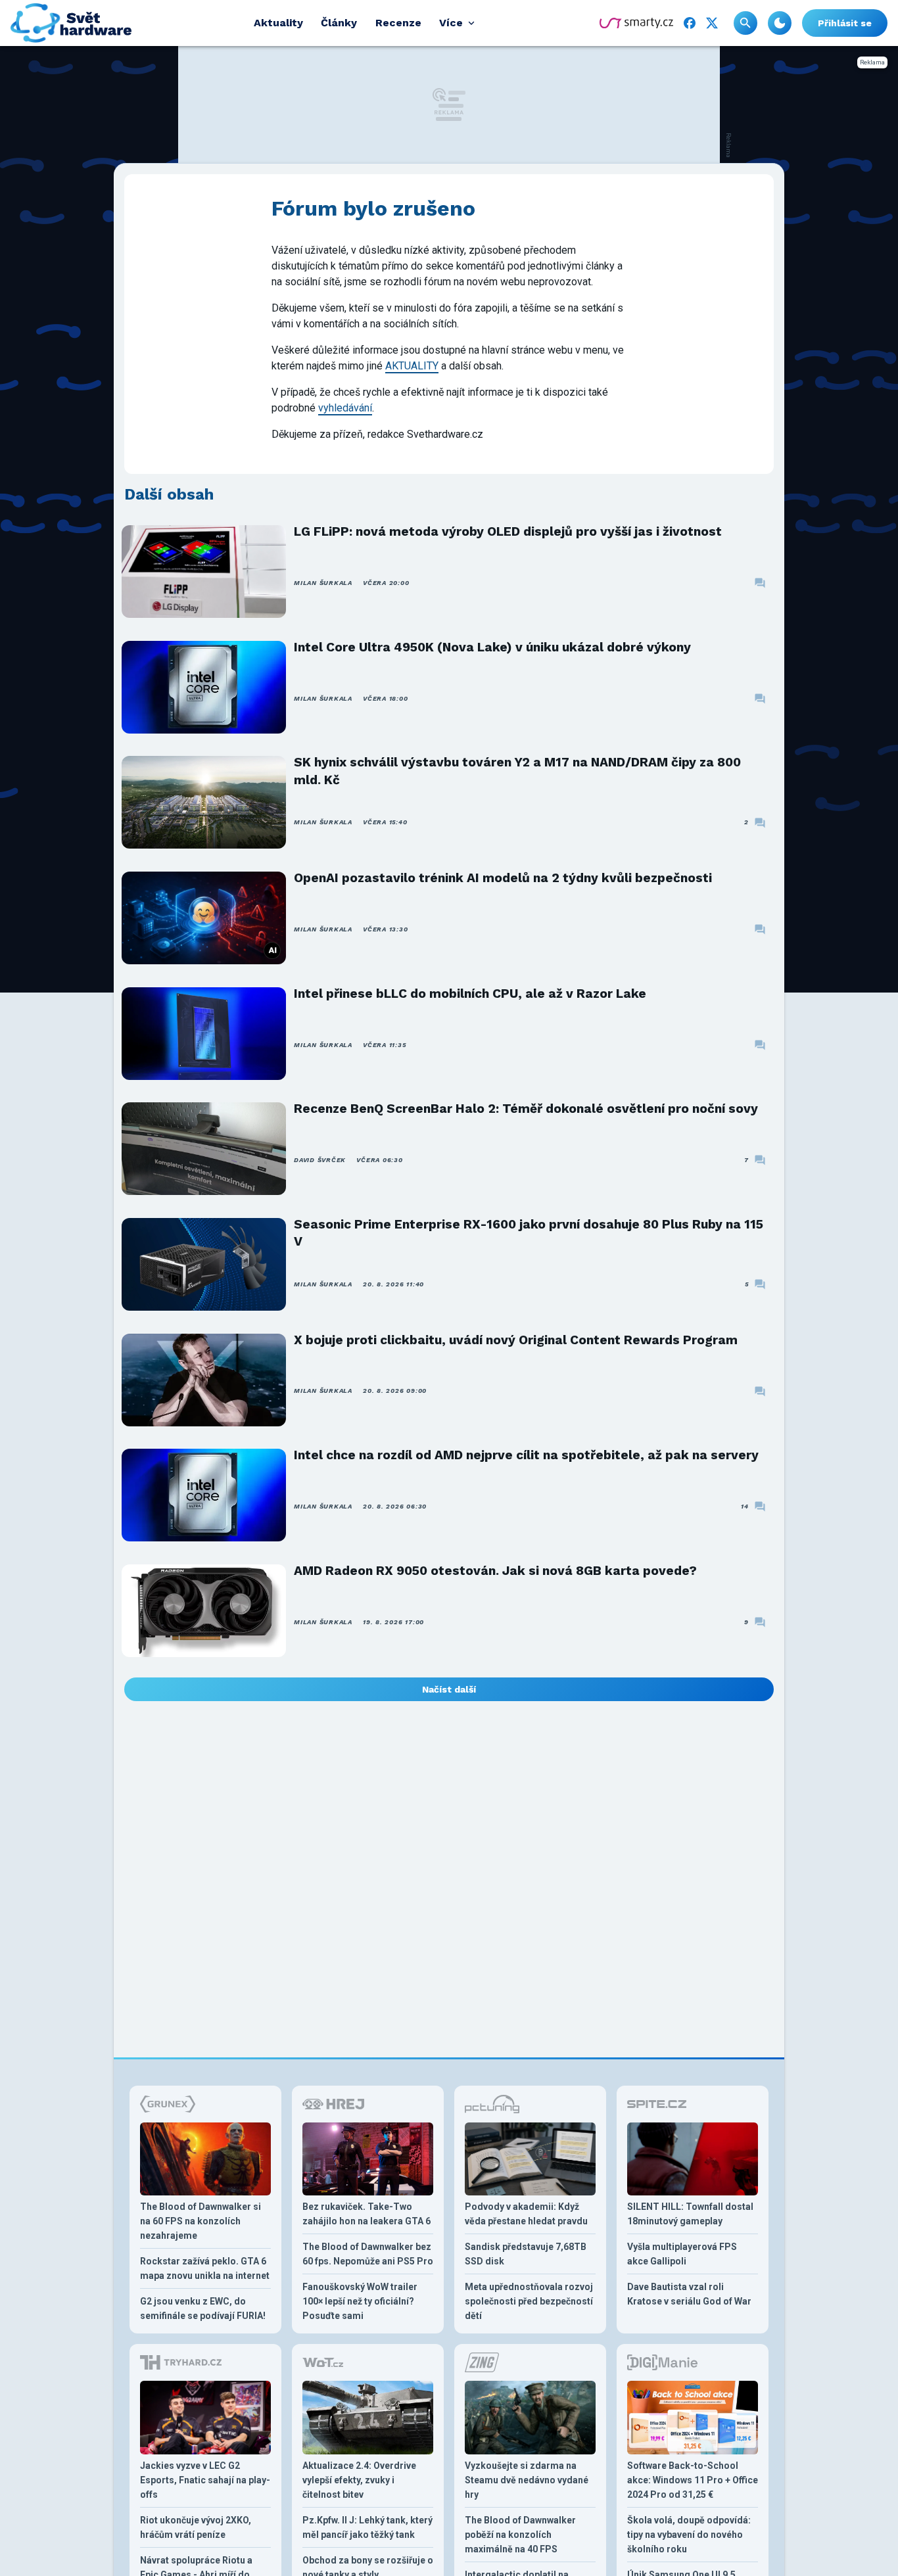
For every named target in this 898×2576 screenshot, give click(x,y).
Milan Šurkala (323, 583)
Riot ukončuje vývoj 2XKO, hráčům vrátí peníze (196, 2527)
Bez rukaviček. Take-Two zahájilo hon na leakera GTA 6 (366, 2214)
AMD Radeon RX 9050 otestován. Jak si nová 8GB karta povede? (495, 1571)
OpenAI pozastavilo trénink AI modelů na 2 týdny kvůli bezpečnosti (503, 878)
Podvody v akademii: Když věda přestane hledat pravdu (526, 2214)
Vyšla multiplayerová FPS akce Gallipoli (682, 2254)
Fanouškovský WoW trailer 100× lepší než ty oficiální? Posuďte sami (360, 2301)
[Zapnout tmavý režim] (780, 23)
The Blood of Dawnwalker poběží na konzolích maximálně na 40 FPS (520, 2535)
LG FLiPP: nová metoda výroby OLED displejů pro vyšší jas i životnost (508, 531)
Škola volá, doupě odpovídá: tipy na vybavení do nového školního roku (689, 2535)
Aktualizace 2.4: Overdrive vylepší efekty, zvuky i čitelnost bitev (359, 2480)
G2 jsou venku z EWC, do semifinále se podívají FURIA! (203, 2308)
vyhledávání (345, 408)
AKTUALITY (412, 366)
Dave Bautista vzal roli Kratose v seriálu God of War (689, 2294)
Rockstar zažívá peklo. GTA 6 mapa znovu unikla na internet (205, 2268)
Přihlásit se (845, 23)
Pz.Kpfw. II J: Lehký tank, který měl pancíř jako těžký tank (367, 2527)
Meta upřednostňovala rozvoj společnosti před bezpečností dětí (529, 2301)
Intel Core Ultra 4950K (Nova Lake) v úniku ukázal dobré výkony (492, 647)
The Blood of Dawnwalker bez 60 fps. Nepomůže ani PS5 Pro (368, 2254)
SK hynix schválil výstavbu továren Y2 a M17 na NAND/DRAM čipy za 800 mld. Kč (517, 771)
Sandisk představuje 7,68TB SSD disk (526, 2254)
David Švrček (320, 1160)
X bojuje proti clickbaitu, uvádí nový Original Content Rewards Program (516, 1340)
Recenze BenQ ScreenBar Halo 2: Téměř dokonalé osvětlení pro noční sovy (526, 1109)
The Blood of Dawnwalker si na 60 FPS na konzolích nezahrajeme (201, 2221)
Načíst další (449, 1689)
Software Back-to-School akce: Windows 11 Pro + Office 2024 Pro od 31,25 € (693, 2480)
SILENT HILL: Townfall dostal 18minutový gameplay (690, 2214)
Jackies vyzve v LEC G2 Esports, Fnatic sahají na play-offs (205, 2480)
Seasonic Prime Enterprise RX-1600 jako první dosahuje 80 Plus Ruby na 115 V (529, 1233)
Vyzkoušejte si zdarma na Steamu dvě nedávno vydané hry (527, 2480)
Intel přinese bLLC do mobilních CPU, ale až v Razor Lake (470, 994)
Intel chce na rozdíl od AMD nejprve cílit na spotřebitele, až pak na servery (526, 1455)
